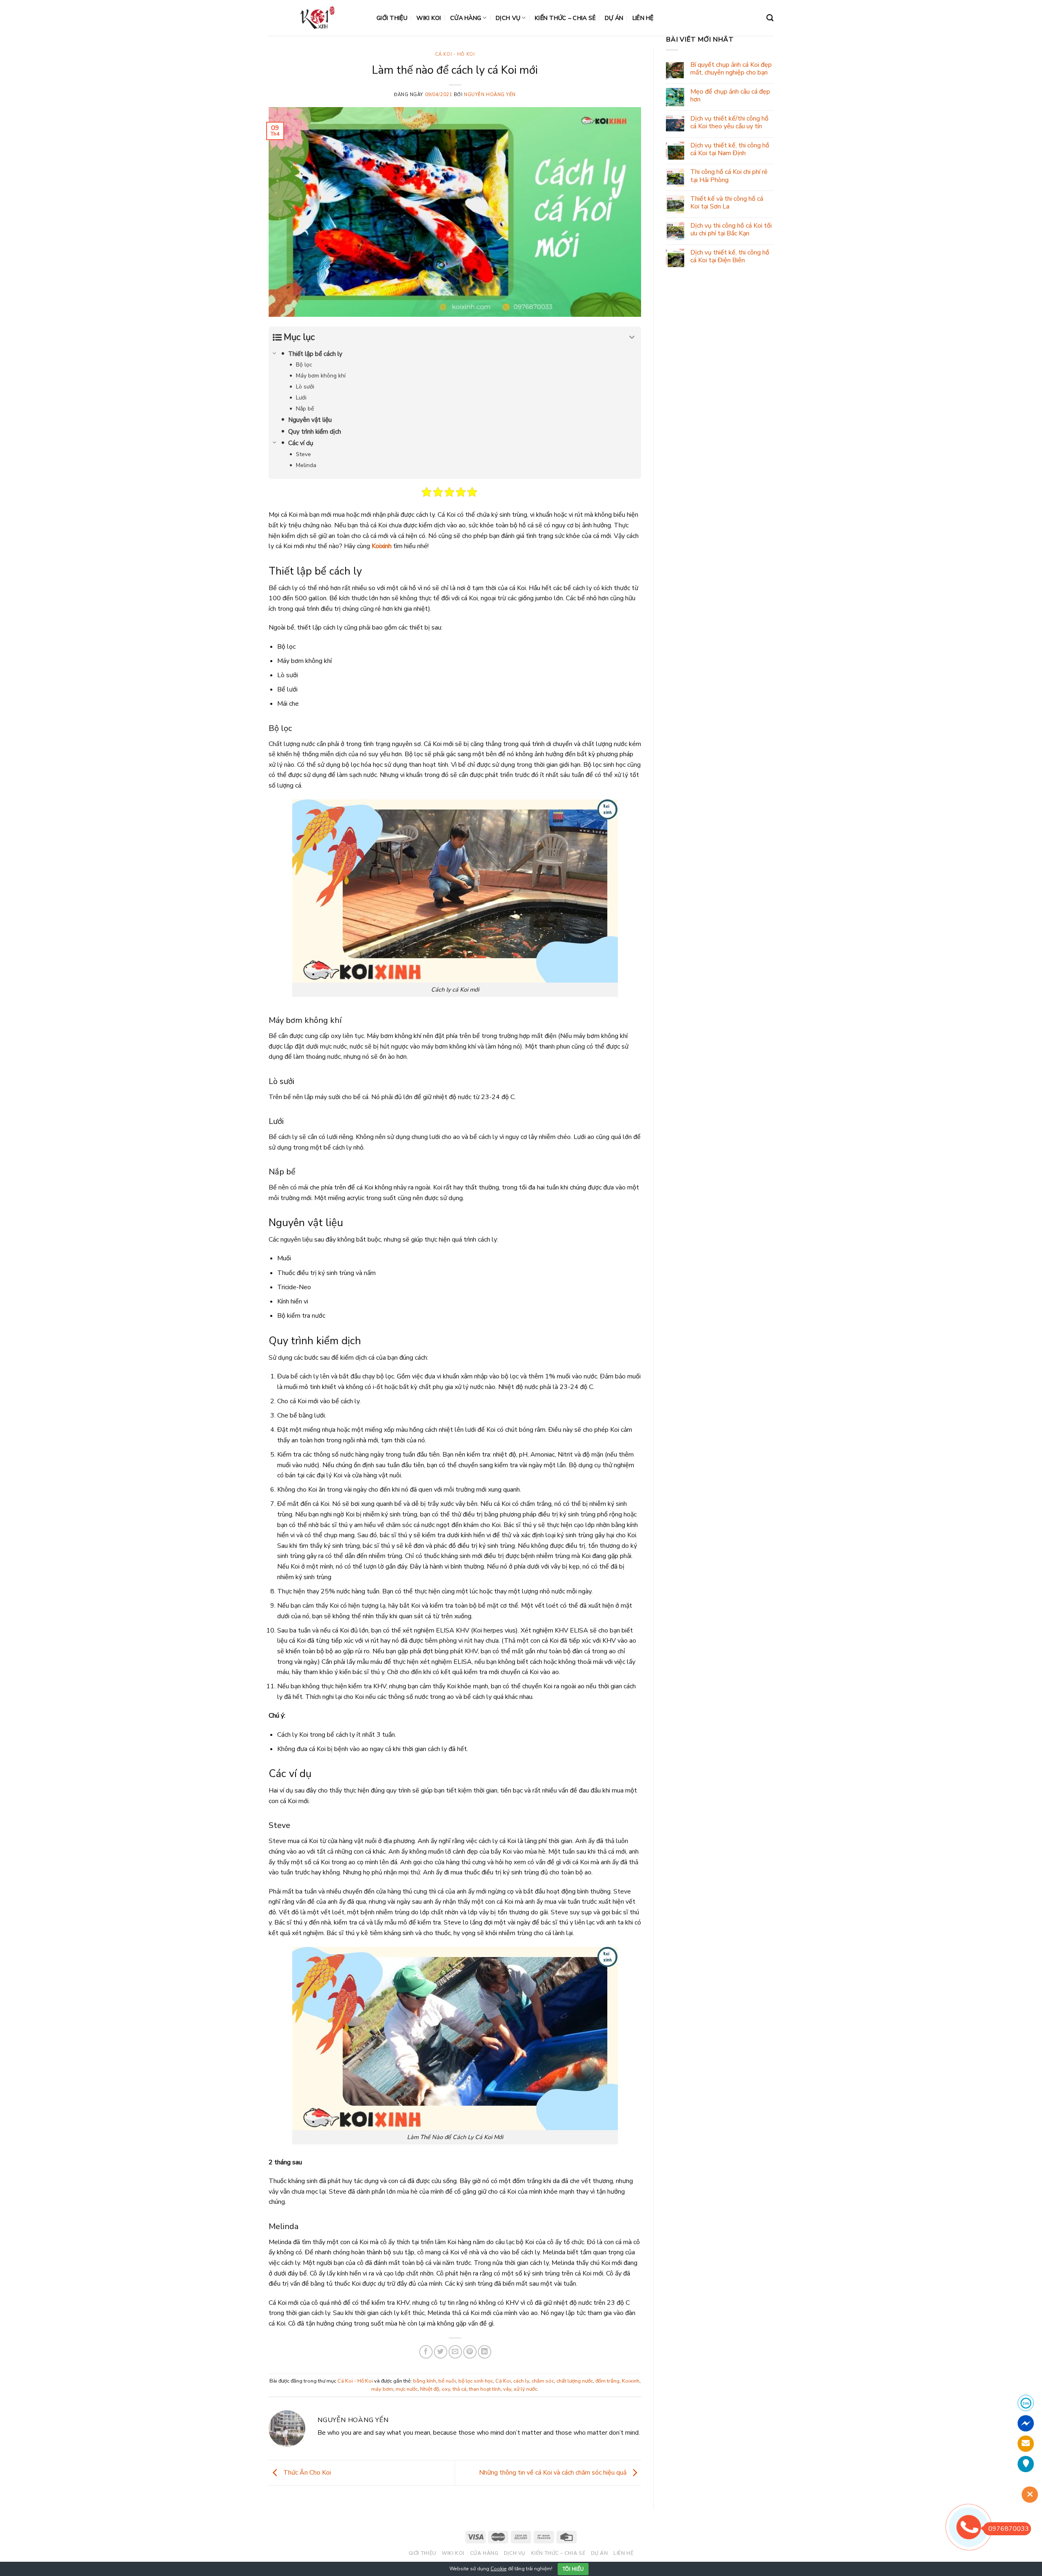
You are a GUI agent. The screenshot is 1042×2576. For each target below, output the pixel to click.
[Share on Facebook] (426, 2352)
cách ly (521, 2381)
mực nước (407, 2389)
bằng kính (425, 2381)
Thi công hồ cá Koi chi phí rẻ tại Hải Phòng (729, 176)
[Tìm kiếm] (770, 18)
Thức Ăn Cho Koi (306, 2473)
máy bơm (382, 2389)
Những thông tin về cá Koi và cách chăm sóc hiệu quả (554, 2473)
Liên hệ (643, 18)
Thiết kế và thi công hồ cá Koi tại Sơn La (727, 203)
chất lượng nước (575, 2381)
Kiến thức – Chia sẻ (565, 18)
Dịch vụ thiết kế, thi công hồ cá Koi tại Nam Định (730, 149)
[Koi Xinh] (316, 18)
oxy (446, 2389)
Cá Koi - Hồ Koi (455, 54)
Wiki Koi (429, 18)
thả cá (460, 2389)
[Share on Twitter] (441, 2352)
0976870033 (1009, 2529)
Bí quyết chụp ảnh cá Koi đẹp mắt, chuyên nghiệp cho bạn (731, 69)
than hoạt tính (485, 2389)
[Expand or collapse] (632, 337)
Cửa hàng (466, 18)
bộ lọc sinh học (476, 2381)
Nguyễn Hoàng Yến (490, 95)
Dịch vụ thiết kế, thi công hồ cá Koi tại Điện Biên (730, 257)
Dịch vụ (508, 18)
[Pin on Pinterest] (470, 2352)
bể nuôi (447, 2381)
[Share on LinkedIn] (485, 2352)
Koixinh (631, 2381)
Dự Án (614, 18)
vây (507, 2389)
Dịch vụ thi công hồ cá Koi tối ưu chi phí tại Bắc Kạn (731, 230)
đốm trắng (607, 2381)
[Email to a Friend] (455, 2352)
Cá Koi (503, 2381)
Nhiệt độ (430, 2389)
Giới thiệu (392, 18)
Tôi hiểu (573, 2569)
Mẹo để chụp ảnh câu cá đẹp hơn (730, 96)
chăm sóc (543, 2381)
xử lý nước (525, 2389)
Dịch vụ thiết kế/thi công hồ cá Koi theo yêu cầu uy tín (729, 123)
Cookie (499, 2569)
